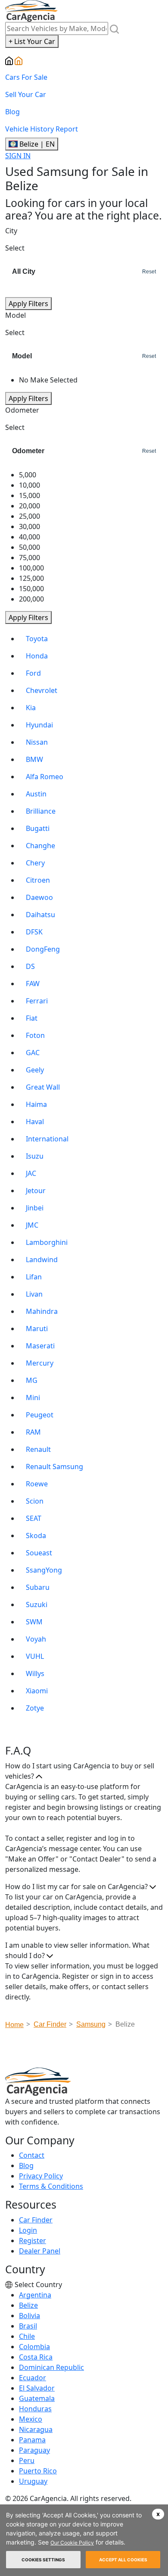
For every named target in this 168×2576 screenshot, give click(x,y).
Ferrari (37, 1001)
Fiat (32, 1018)
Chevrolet (42, 690)
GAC (33, 1053)
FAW (33, 984)
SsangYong (44, 1570)
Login (28, 2230)
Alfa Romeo (45, 777)
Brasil (28, 2326)
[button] (158, 2514)
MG (32, 1380)
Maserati (40, 1346)
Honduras (35, 2409)
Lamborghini (47, 1242)
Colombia (34, 2347)
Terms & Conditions (51, 2186)
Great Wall (43, 1087)
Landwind (42, 1260)
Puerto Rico (38, 2471)
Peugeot (40, 1415)
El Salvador (37, 2388)
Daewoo (39, 897)
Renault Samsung (54, 1467)
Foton (35, 1035)
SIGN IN (18, 156)
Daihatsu (40, 915)
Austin (36, 794)
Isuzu (35, 1156)
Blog (12, 112)
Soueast (39, 1553)
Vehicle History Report (42, 129)
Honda (37, 656)
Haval (35, 1122)
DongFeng (43, 949)
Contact (32, 2155)
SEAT (34, 1518)
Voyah (36, 1639)
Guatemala (37, 2398)
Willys (35, 1673)
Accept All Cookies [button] (123, 2560)
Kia (31, 708)
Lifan (34, 1277)
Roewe (37, 1484)
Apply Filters (28, 304)
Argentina (35, 2295)
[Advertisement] (87, 2051)
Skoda (36, 1536)
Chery (35, 863)
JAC (31, 1173)
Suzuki (37, 1605)
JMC (32, 1225)
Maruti (37, 1329)
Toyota (37, 639)
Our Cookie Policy (72, 2543)
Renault (38, 1449)
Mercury (40, 1363)
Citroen (38, 880)
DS (30, 966)
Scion (35, 1501)
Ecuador (33, 2378)
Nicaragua (36, 2429)
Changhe (40, 846)
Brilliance (41, 811)
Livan (34, 1294)
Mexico (31, 2419)
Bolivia (30, 2316)
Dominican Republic (51, 2367)
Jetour (36, 1191)
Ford (33, 673)
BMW (34, 759)
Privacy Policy (41, 2176)
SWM (34, 1622)
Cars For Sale (26, 77)
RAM (33, 1432)
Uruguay (33, 2481)
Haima (36, 1104)
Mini (33, 1398)
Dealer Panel (40, 2251)
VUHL (35, 1656)
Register (33, 2241)
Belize (28, 2305)
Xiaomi (37, 1691)
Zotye (35, 1708)
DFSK (34, 932)
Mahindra (42, 1311)
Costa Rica (36, 2357)
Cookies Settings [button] (43, 2560)
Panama (32, 2440)
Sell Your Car (26, 94)
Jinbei (35, 1208)
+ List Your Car (32, 41)
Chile (27, 2336)
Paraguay (34, 2450)
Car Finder (36, 2220)
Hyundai (39, 725)
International (47, 1139)
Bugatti (38, 828)
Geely (35, 1070)
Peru (27, 2460)
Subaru (38, 1587)
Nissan (37, 742)
